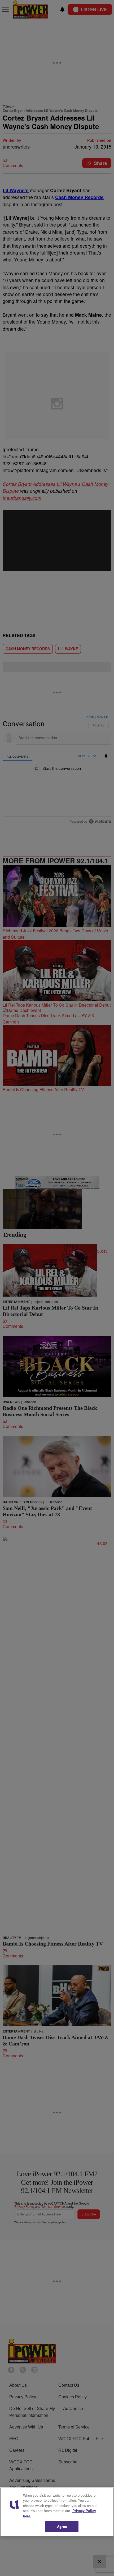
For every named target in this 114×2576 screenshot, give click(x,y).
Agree (62, 2526)
